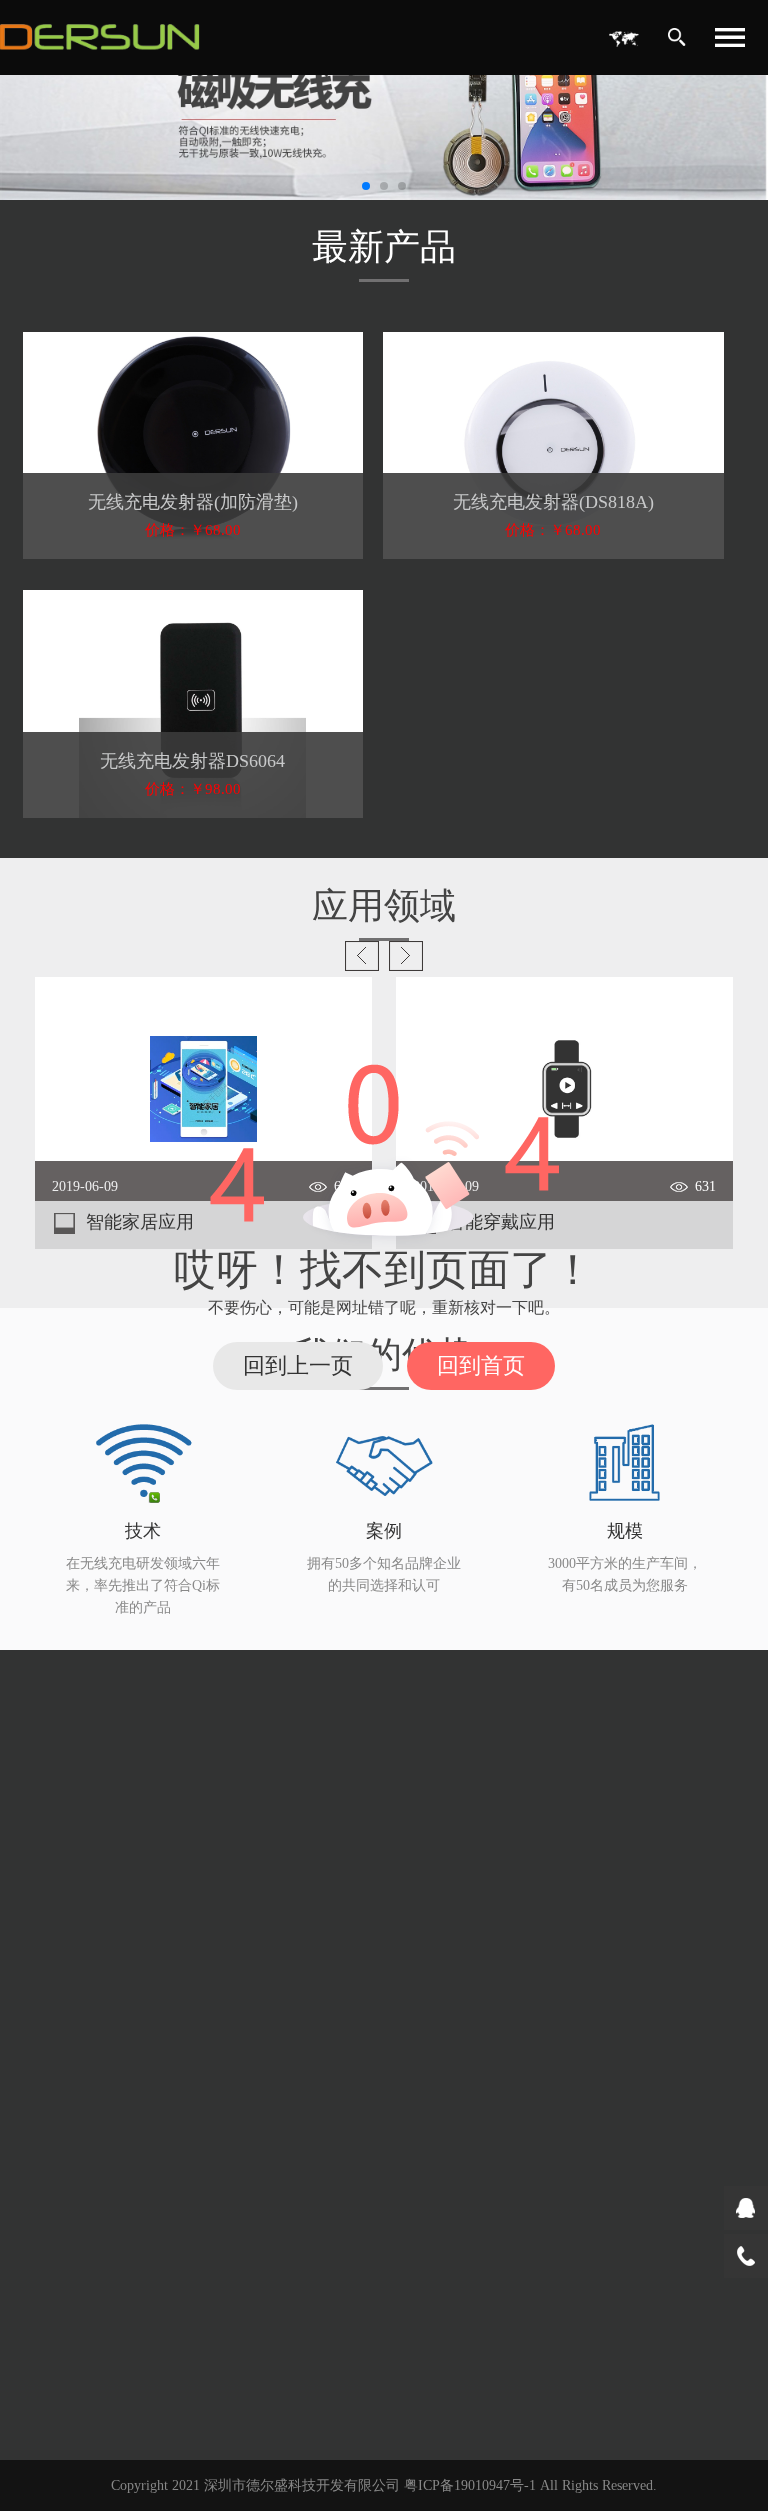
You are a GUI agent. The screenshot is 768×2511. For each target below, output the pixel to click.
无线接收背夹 (444, 1862)
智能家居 (430, 2041)
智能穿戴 (430, 2005)
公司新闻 (69, 1969)
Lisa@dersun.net (130, 2341)
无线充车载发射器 (458, 1754)
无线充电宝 (437, 1826)
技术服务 (69, 2184)
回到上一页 (298, 1365)
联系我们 (73, 2268)
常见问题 (69, 2220)
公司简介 (69, 1718)
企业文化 (69, 1754)
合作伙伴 (69, 1862)
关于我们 (73, 1685)
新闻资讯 (73, 1935)
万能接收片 (437, 1898)
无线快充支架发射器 (465, 1790)
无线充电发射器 (451, 1718)
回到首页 (481, 1365)
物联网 (423, 2077)
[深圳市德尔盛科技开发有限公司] (100, 37)
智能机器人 (437, 2113)
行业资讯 (69, 2005)
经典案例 (434, 1935)
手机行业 (430, 1969)
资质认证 (69, 1790)
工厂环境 (69, 1826)
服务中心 (73, 2150)
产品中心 (434, 1685)
